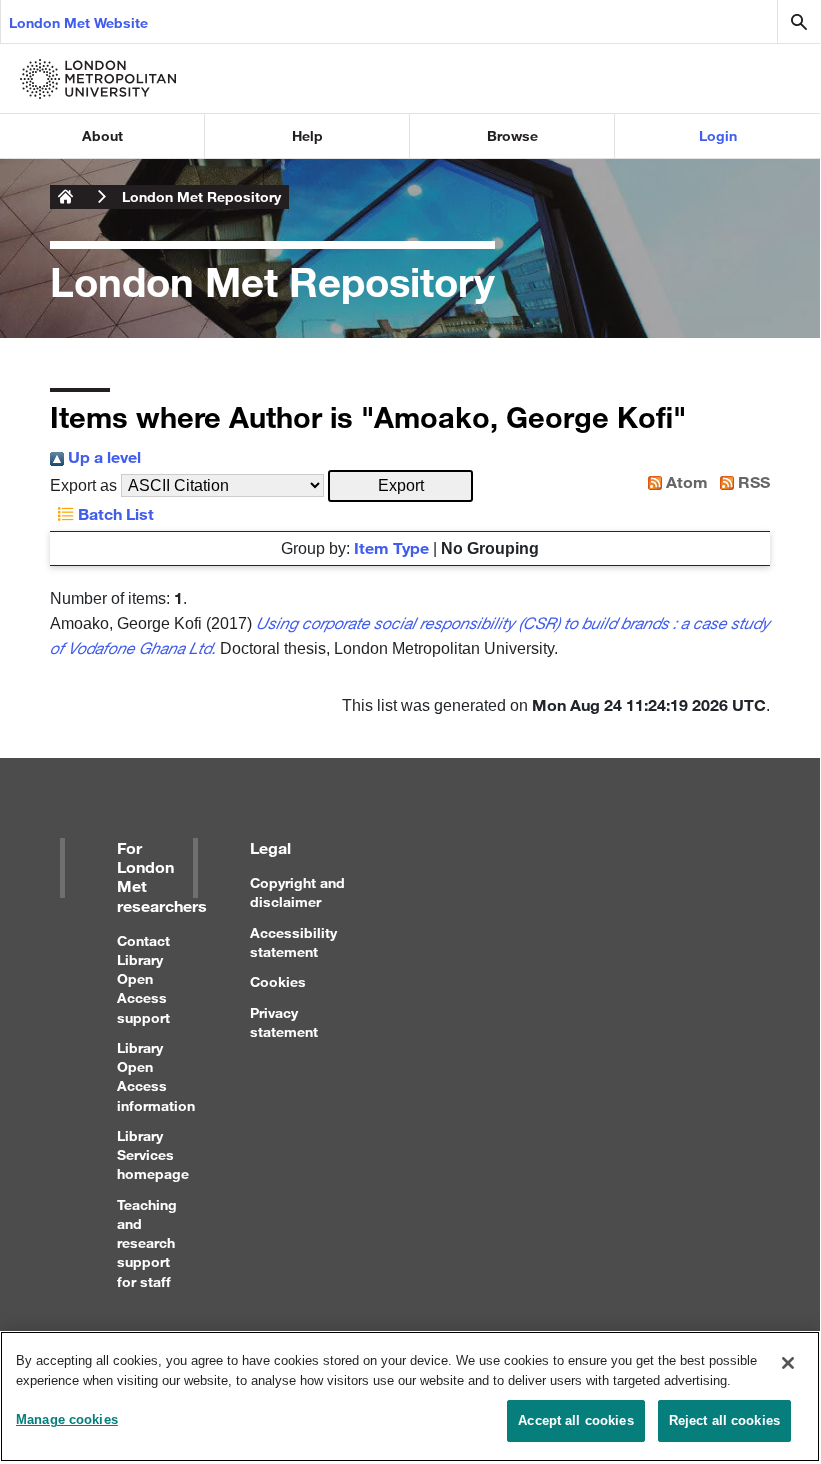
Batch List (114, 513)
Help (307, 135)
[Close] (788, 1363)
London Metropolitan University (66, 197)
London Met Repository (201, 196)
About (102, 135)
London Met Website (78, 22)
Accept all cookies (575, 1420)
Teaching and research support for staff (147, 1243)
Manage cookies (67, 1419)
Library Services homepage (153, 1154)
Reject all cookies (724, 1420)
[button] (400, 486)
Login (718, 135)
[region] (410, 1396)
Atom (685, 481)
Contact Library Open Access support (143, 979)
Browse (512, 135)
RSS (752, 481)
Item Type (391, 547)
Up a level (102, 456)
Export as (83, 485)
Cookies (278, 981)
